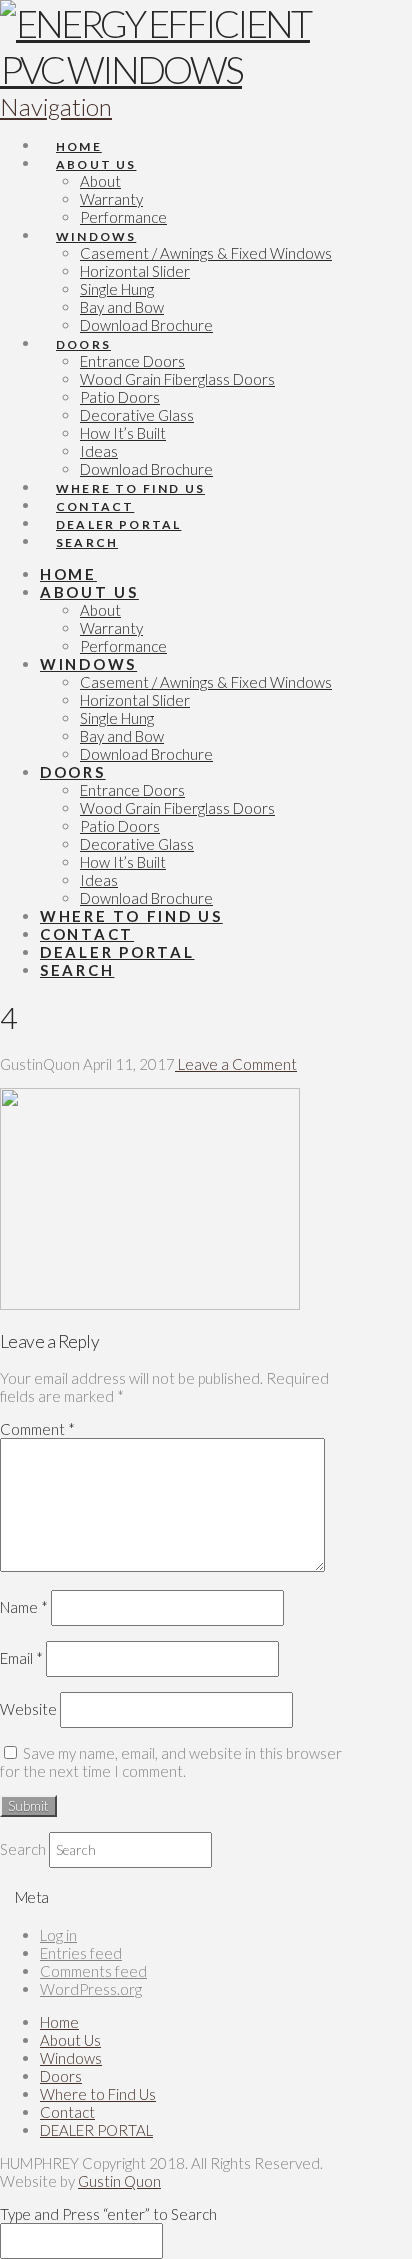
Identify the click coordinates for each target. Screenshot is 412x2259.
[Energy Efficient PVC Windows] (181, 69)
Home (59, 2022)
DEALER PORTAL (96, 2130)
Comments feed (93, 1971)
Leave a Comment (236, 1064)
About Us (70, 2040)
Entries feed (81, 1953)
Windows (71, 2058)
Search (23, 1849)
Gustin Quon (119, 2181)
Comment (37, 1429)
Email (21, 1658)
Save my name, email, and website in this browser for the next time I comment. (171, 1762)
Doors (61, 2076)
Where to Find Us (98, 2094)
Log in (58, 1935)
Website (28, 1709)
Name (24, 1607)
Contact (67, 2112)
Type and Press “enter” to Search (108, 2214)
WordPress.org (91, 1989)
